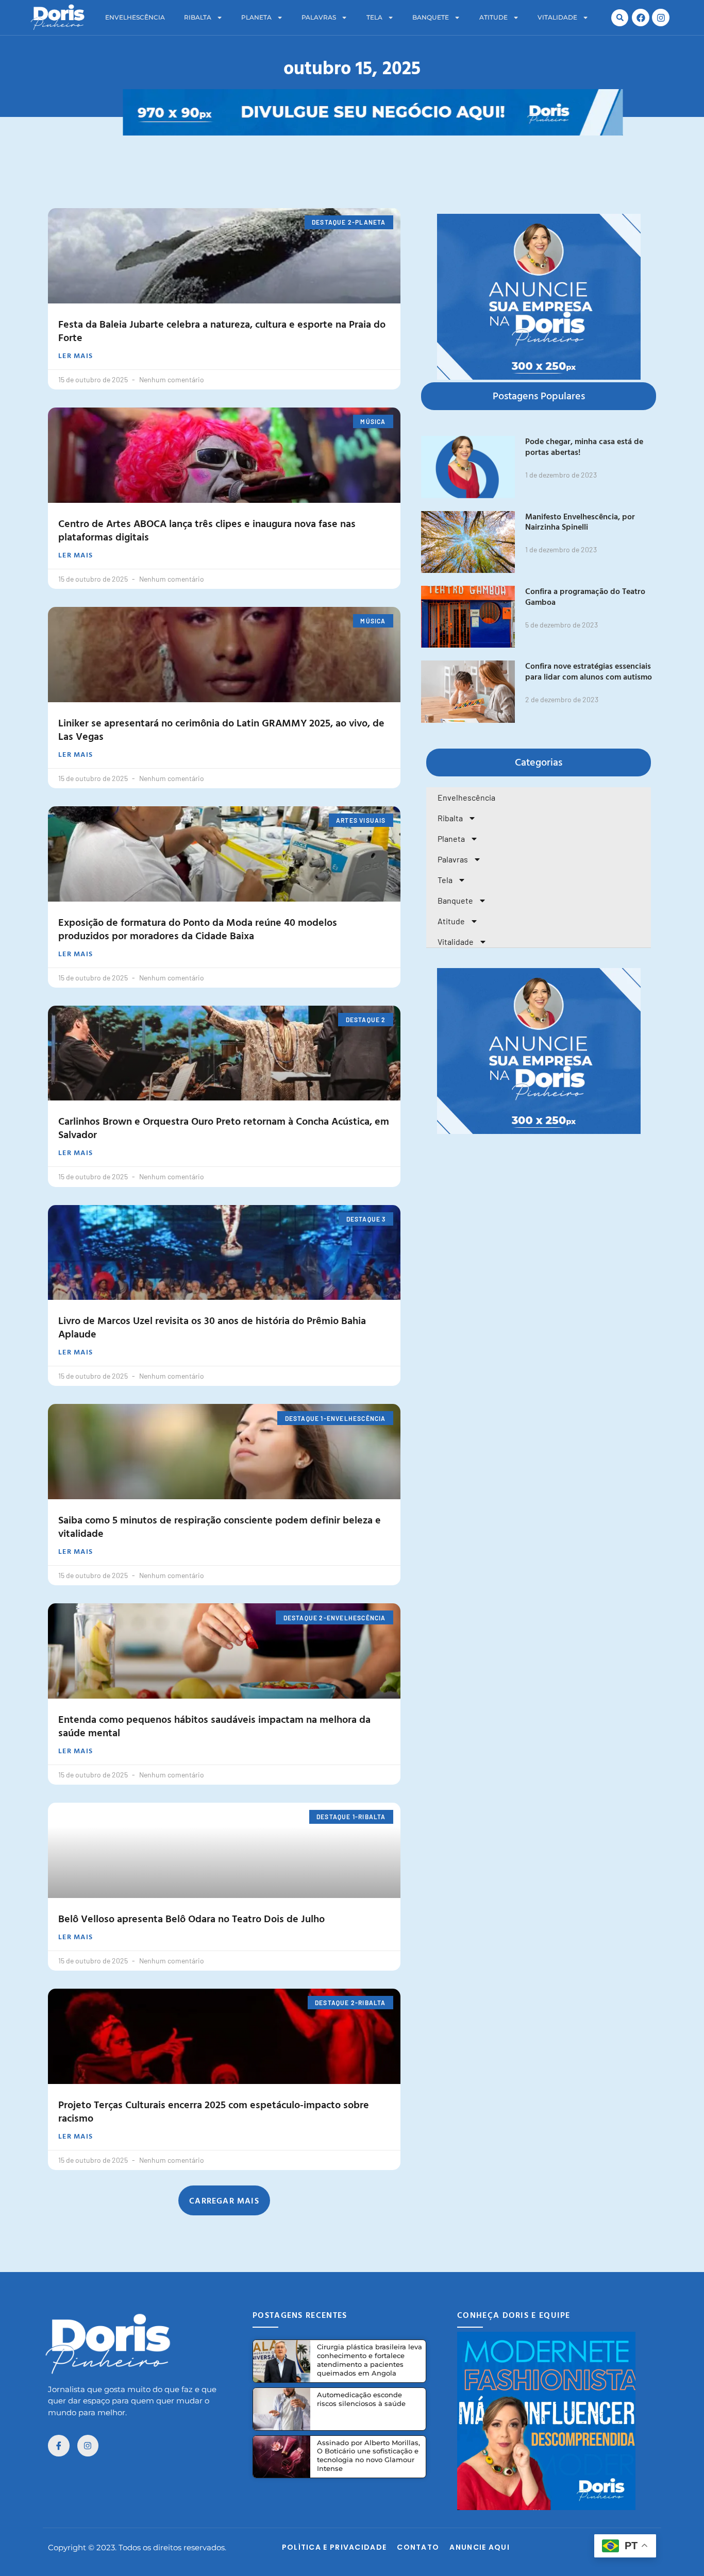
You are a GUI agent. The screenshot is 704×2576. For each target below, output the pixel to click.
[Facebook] (641, 18)
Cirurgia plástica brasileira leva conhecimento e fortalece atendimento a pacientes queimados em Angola (370, 2360)
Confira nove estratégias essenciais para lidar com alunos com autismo (589, 671)
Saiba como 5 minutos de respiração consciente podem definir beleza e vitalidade (220, 1526)
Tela (374, 17)
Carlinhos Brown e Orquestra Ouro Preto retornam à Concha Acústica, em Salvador (224, 1127)
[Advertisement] (352, 159)
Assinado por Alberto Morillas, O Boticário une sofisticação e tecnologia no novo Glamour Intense (368, 2456)
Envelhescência (135, 17)
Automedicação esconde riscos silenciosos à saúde (361, 2399)
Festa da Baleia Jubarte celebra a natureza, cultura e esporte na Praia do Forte (222, 330)
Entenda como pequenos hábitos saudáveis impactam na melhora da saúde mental (214, 1725)
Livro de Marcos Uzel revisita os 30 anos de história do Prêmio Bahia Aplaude (212, 1327)
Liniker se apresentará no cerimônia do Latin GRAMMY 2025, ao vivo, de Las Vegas (221, 729)
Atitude (493, 17)
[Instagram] (661, 18)
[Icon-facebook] (59, 2446)
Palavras (319, 17)
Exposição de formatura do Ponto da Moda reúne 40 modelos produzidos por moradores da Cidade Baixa (198, 928)
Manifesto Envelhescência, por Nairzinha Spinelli (580, 522)
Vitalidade (557, 17)
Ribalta (198, 17)
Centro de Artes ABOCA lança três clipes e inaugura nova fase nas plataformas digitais (207, 530)
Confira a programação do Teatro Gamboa (585, 596)
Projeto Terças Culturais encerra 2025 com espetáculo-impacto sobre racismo (214, 2111)
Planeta (256, 17)
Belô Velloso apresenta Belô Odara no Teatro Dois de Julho (191, 1918)
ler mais (76, 355)
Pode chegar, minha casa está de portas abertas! (584, 446)
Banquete (431, 17)
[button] (620, 18)
